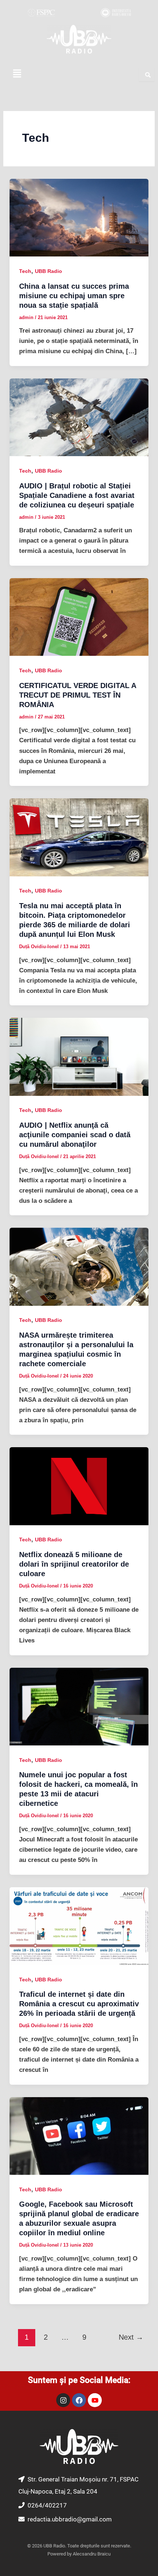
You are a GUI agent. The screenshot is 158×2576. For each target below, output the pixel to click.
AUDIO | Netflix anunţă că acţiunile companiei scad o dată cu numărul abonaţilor (75, 1135)
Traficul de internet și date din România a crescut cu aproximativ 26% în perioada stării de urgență (79, 2004)
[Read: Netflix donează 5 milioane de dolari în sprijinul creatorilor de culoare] (79, 1486)
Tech (25, 271)
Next (131, 2337)
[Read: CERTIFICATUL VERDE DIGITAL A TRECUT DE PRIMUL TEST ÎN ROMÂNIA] (79, 617)
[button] (17, 74)
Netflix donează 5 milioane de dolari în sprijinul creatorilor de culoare (74, 1564)
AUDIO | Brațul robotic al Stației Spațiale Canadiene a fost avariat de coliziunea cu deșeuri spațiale (77, 495)
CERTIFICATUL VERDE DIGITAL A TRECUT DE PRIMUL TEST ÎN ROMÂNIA (78, 695)
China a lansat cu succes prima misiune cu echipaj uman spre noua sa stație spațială (74, 296)
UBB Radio (49, 271)
